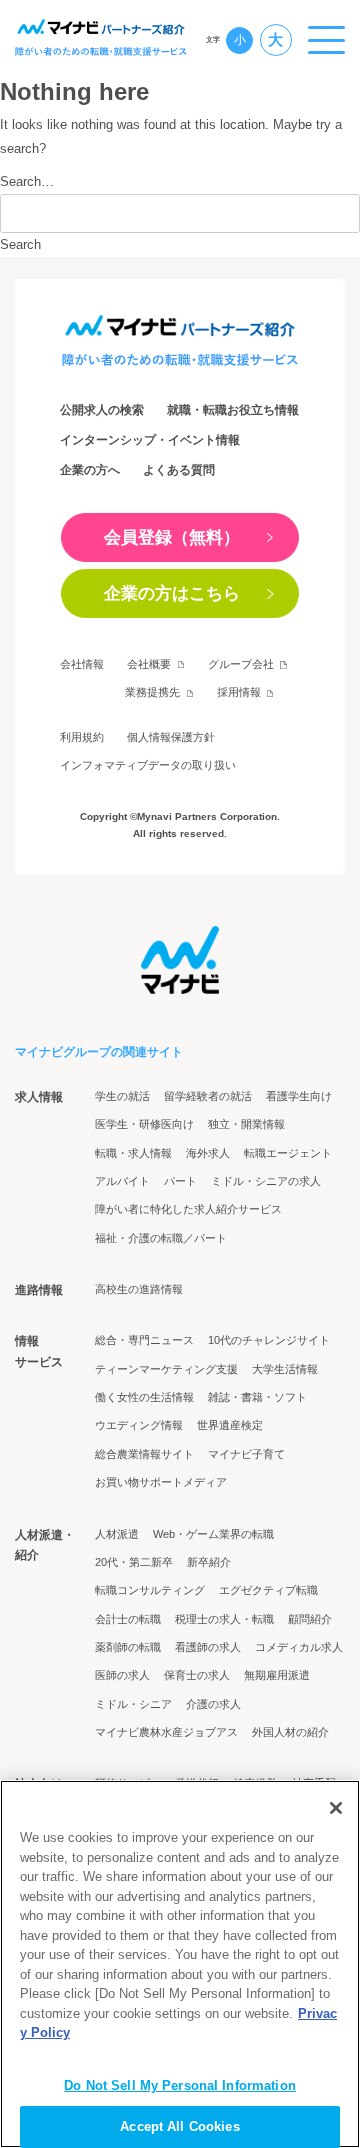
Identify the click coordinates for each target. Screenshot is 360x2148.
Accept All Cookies (179, 2126)
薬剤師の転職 (128, 1647)
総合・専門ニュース (144, 1340)
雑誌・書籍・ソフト (257, 1397)
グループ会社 (241, 664)
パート (180, 1181)
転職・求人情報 (133, 1153)
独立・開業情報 (246, 1124)
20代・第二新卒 (134, 1562)
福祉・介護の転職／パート (161, 1238)
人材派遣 (117, 1534)
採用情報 (239, 692)
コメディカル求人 (299, 1647)
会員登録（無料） (172, 537)
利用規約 (82, 737)
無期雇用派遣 (277, 1675)
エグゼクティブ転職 (268, 1590)
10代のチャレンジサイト (269, 1340)
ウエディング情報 (139, 1425)
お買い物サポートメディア (161, 1482)
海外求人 (208, 1153)
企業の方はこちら (172, 593)
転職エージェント (288, 1153)
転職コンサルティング (150, 1590)
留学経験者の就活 (208, 1096)
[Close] (336, 1808)
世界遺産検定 (230, 1425)
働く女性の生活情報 (144, 1397)
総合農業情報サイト (144, 1454)
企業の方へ (90, 470)
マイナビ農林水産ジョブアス (166, 1732)
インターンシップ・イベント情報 (150, 440)
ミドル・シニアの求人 (266, 1181)
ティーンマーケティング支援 (166, 1369)
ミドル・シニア (133, 1704)
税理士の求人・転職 (224, 1619)
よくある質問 (179, 470)
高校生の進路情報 (139, 1289)
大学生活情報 (285, 1369)
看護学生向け (299, 1096)
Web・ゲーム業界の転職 (213, 1534)
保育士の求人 (197, 1675)
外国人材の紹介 (290, 1732)
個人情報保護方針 (171, 737)
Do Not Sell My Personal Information (180, 2085)
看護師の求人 (208, 1647)
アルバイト (122, 1181)
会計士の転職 (128, 1619)
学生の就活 (122, 1096)
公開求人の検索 (102, 410)
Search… (27, 181)
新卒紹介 (209, 1562)
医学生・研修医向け (144, 1124)
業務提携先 (152, 692)
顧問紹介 (310, 1619)
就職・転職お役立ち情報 (233, 410)
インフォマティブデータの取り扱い (148, 765)
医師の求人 (122, 1675)
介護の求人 (213, 1704)
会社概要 (149, 664)
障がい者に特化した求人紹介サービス (188, 1209)
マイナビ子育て (246, 1454)
